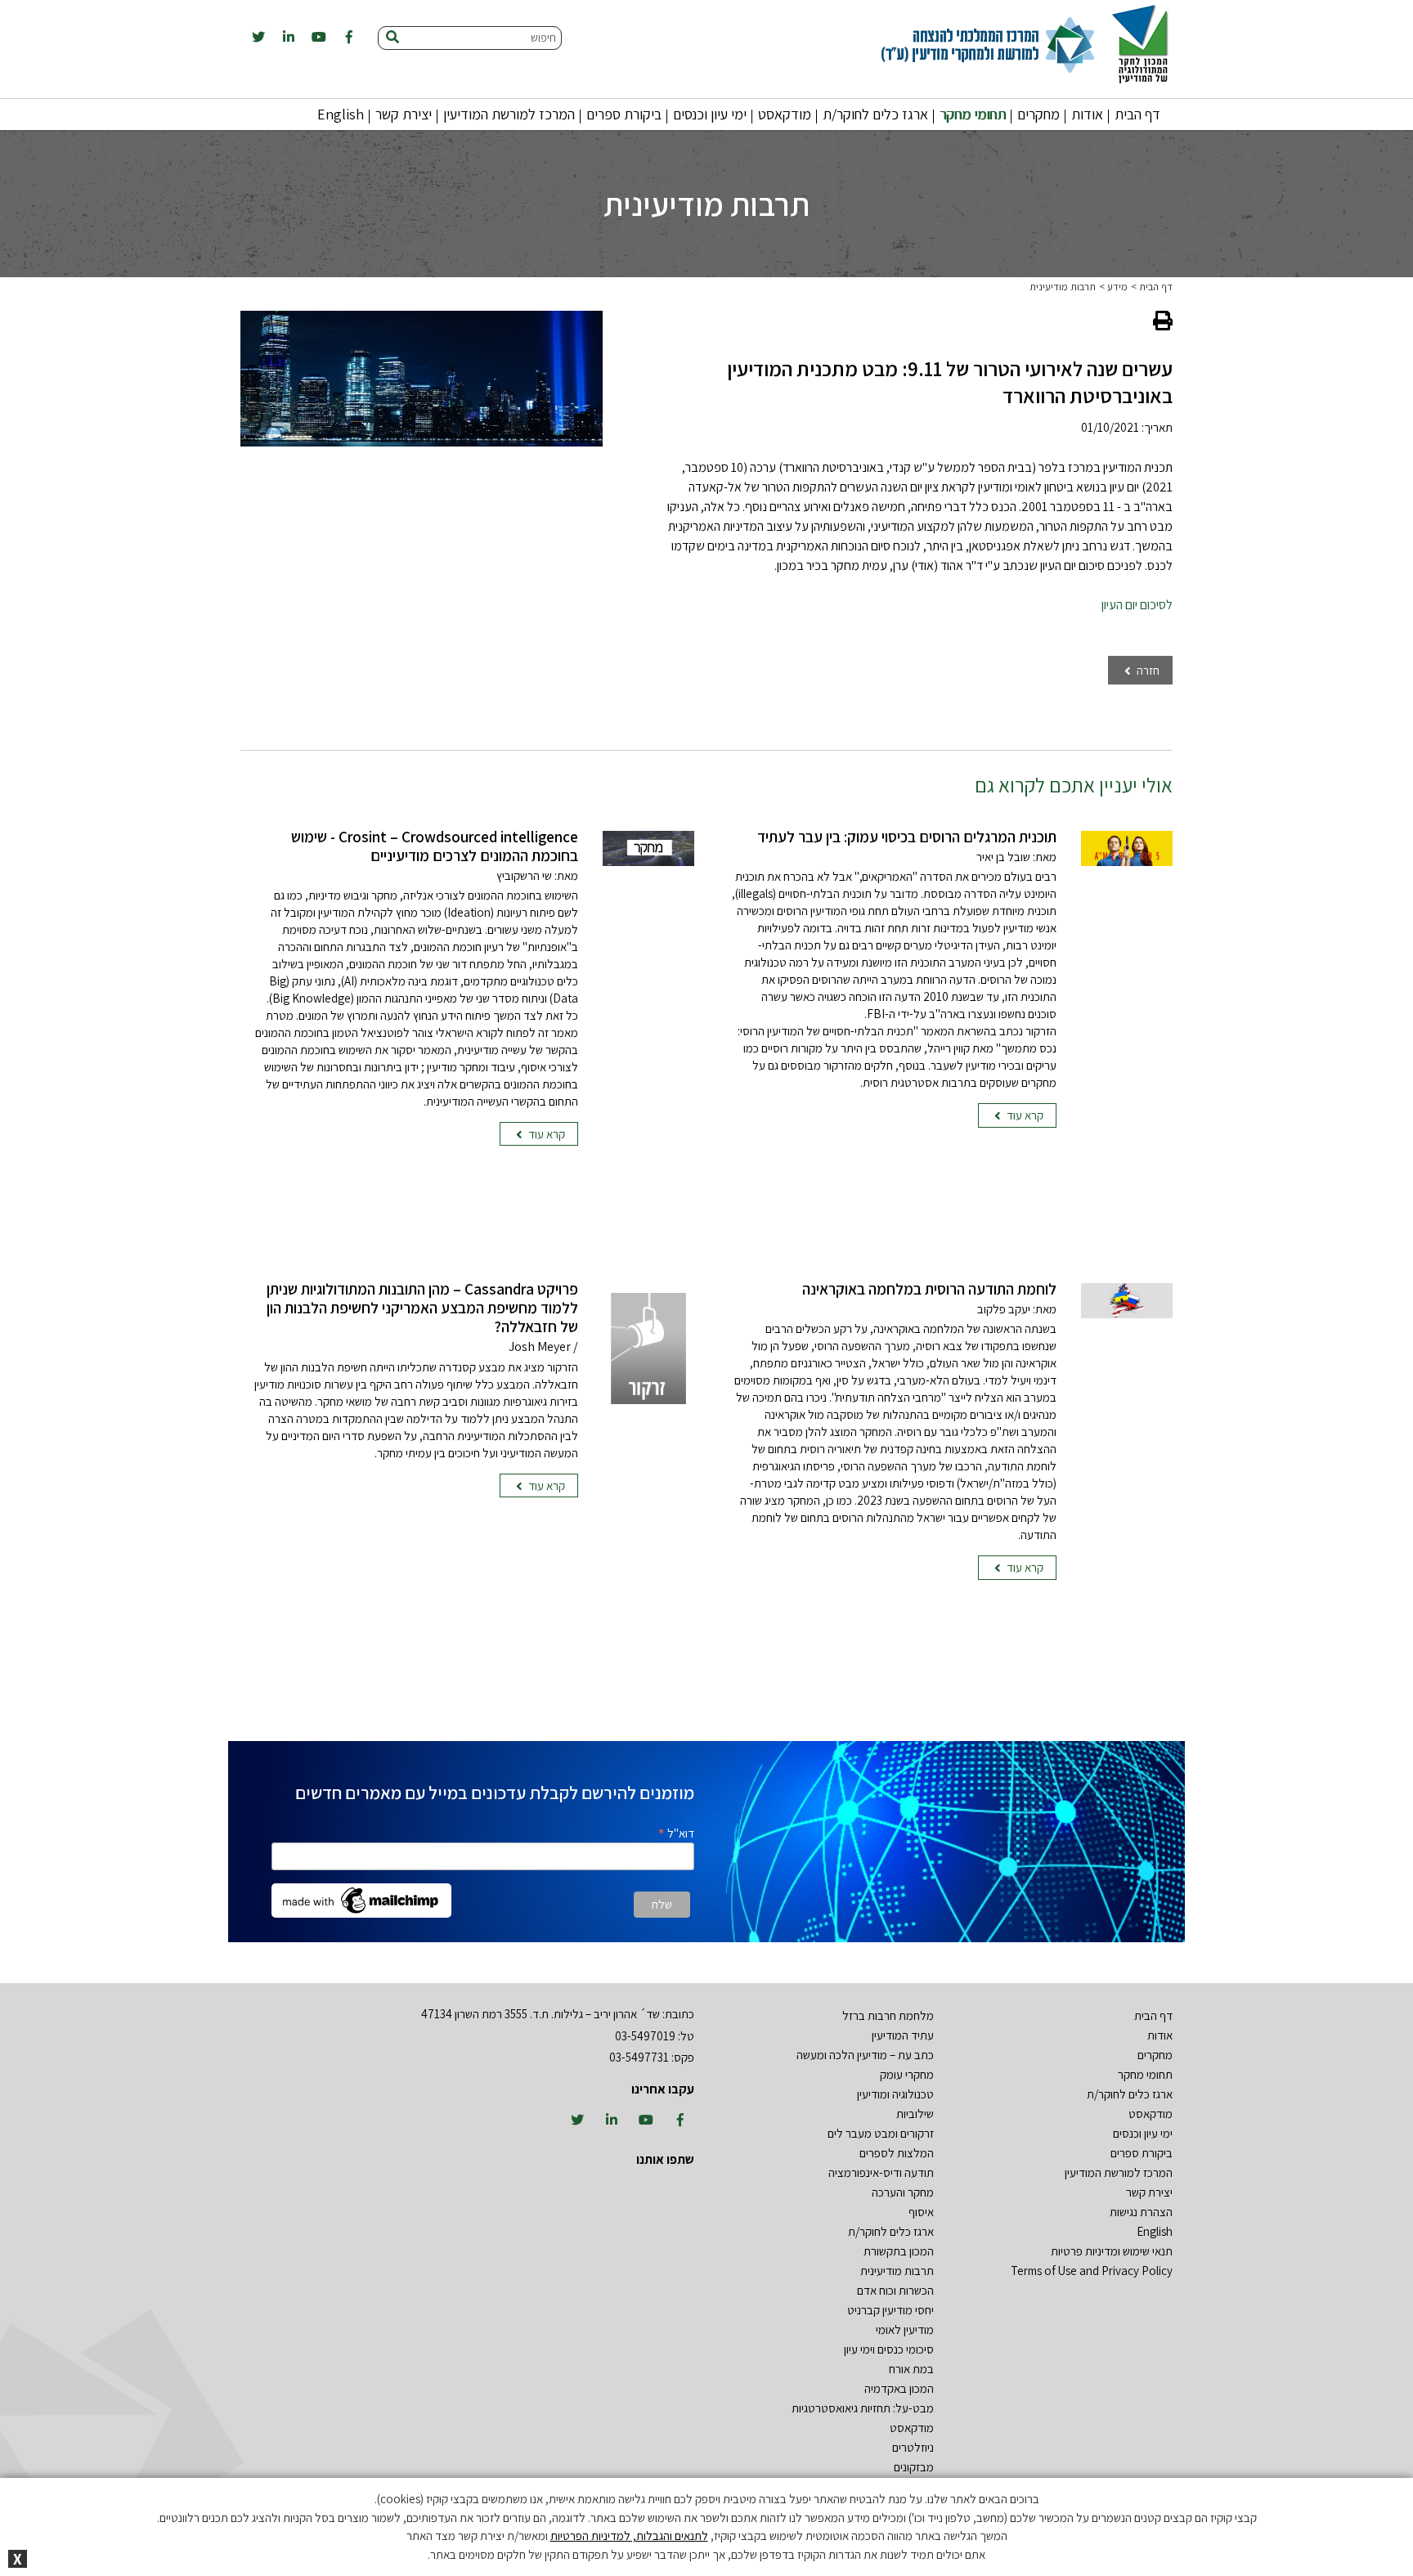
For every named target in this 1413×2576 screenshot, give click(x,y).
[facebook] (349, 38)
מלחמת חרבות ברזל (888, 2015)
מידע (1117, 287)
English (341, 114)
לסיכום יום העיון (1137, 605)
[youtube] (319, 38)
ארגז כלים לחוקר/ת (875, 114)
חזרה (1147, 670)
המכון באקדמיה (899, 2388)
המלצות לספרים (897, 2153)
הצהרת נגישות (1141, 2212)
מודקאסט (785, 114)
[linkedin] (289, 38)
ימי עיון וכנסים (710, 114)
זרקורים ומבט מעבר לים (881, 2133)
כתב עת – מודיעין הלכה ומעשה (865, 2055)
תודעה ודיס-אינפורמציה (881, 2172)
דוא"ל (676, 1832)
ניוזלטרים (913, 2447)
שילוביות (915, 2114)
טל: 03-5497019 (655, 2036)
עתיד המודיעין (903, 2035)
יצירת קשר (404, 114)
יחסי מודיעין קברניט (890, 2310)
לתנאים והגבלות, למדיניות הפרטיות (629, 2536)
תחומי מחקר (973, 114)
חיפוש (543, 37)
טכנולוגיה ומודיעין (895, 2094)
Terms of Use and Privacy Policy (1092, 2271)
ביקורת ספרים (624, 114)
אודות (1087, 114)
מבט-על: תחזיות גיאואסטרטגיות (863, 2408)
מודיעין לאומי (905, 2329)
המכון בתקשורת (899, 2251)
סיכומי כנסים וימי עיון (889, 2349)
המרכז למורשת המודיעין (509, 114)
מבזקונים (914, 2467)
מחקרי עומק (907, 2074)
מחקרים (1038, 114)
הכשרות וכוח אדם (895, 2290)
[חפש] (392, 38)
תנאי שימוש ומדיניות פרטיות (1112, 2251)
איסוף (921, 2212)
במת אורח (911, 2369)
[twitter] (258, 38)
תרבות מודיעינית (1063, 287)
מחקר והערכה (903, 2192)
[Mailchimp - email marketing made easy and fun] (361, 1899)
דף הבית (1137, 114)
